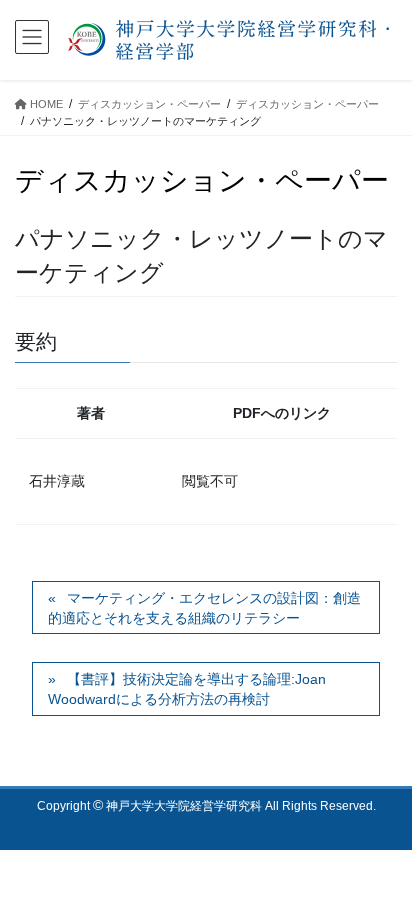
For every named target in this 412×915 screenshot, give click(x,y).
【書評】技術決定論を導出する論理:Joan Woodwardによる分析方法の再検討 (187, 689)
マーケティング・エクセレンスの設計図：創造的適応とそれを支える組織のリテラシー (204, 608)
